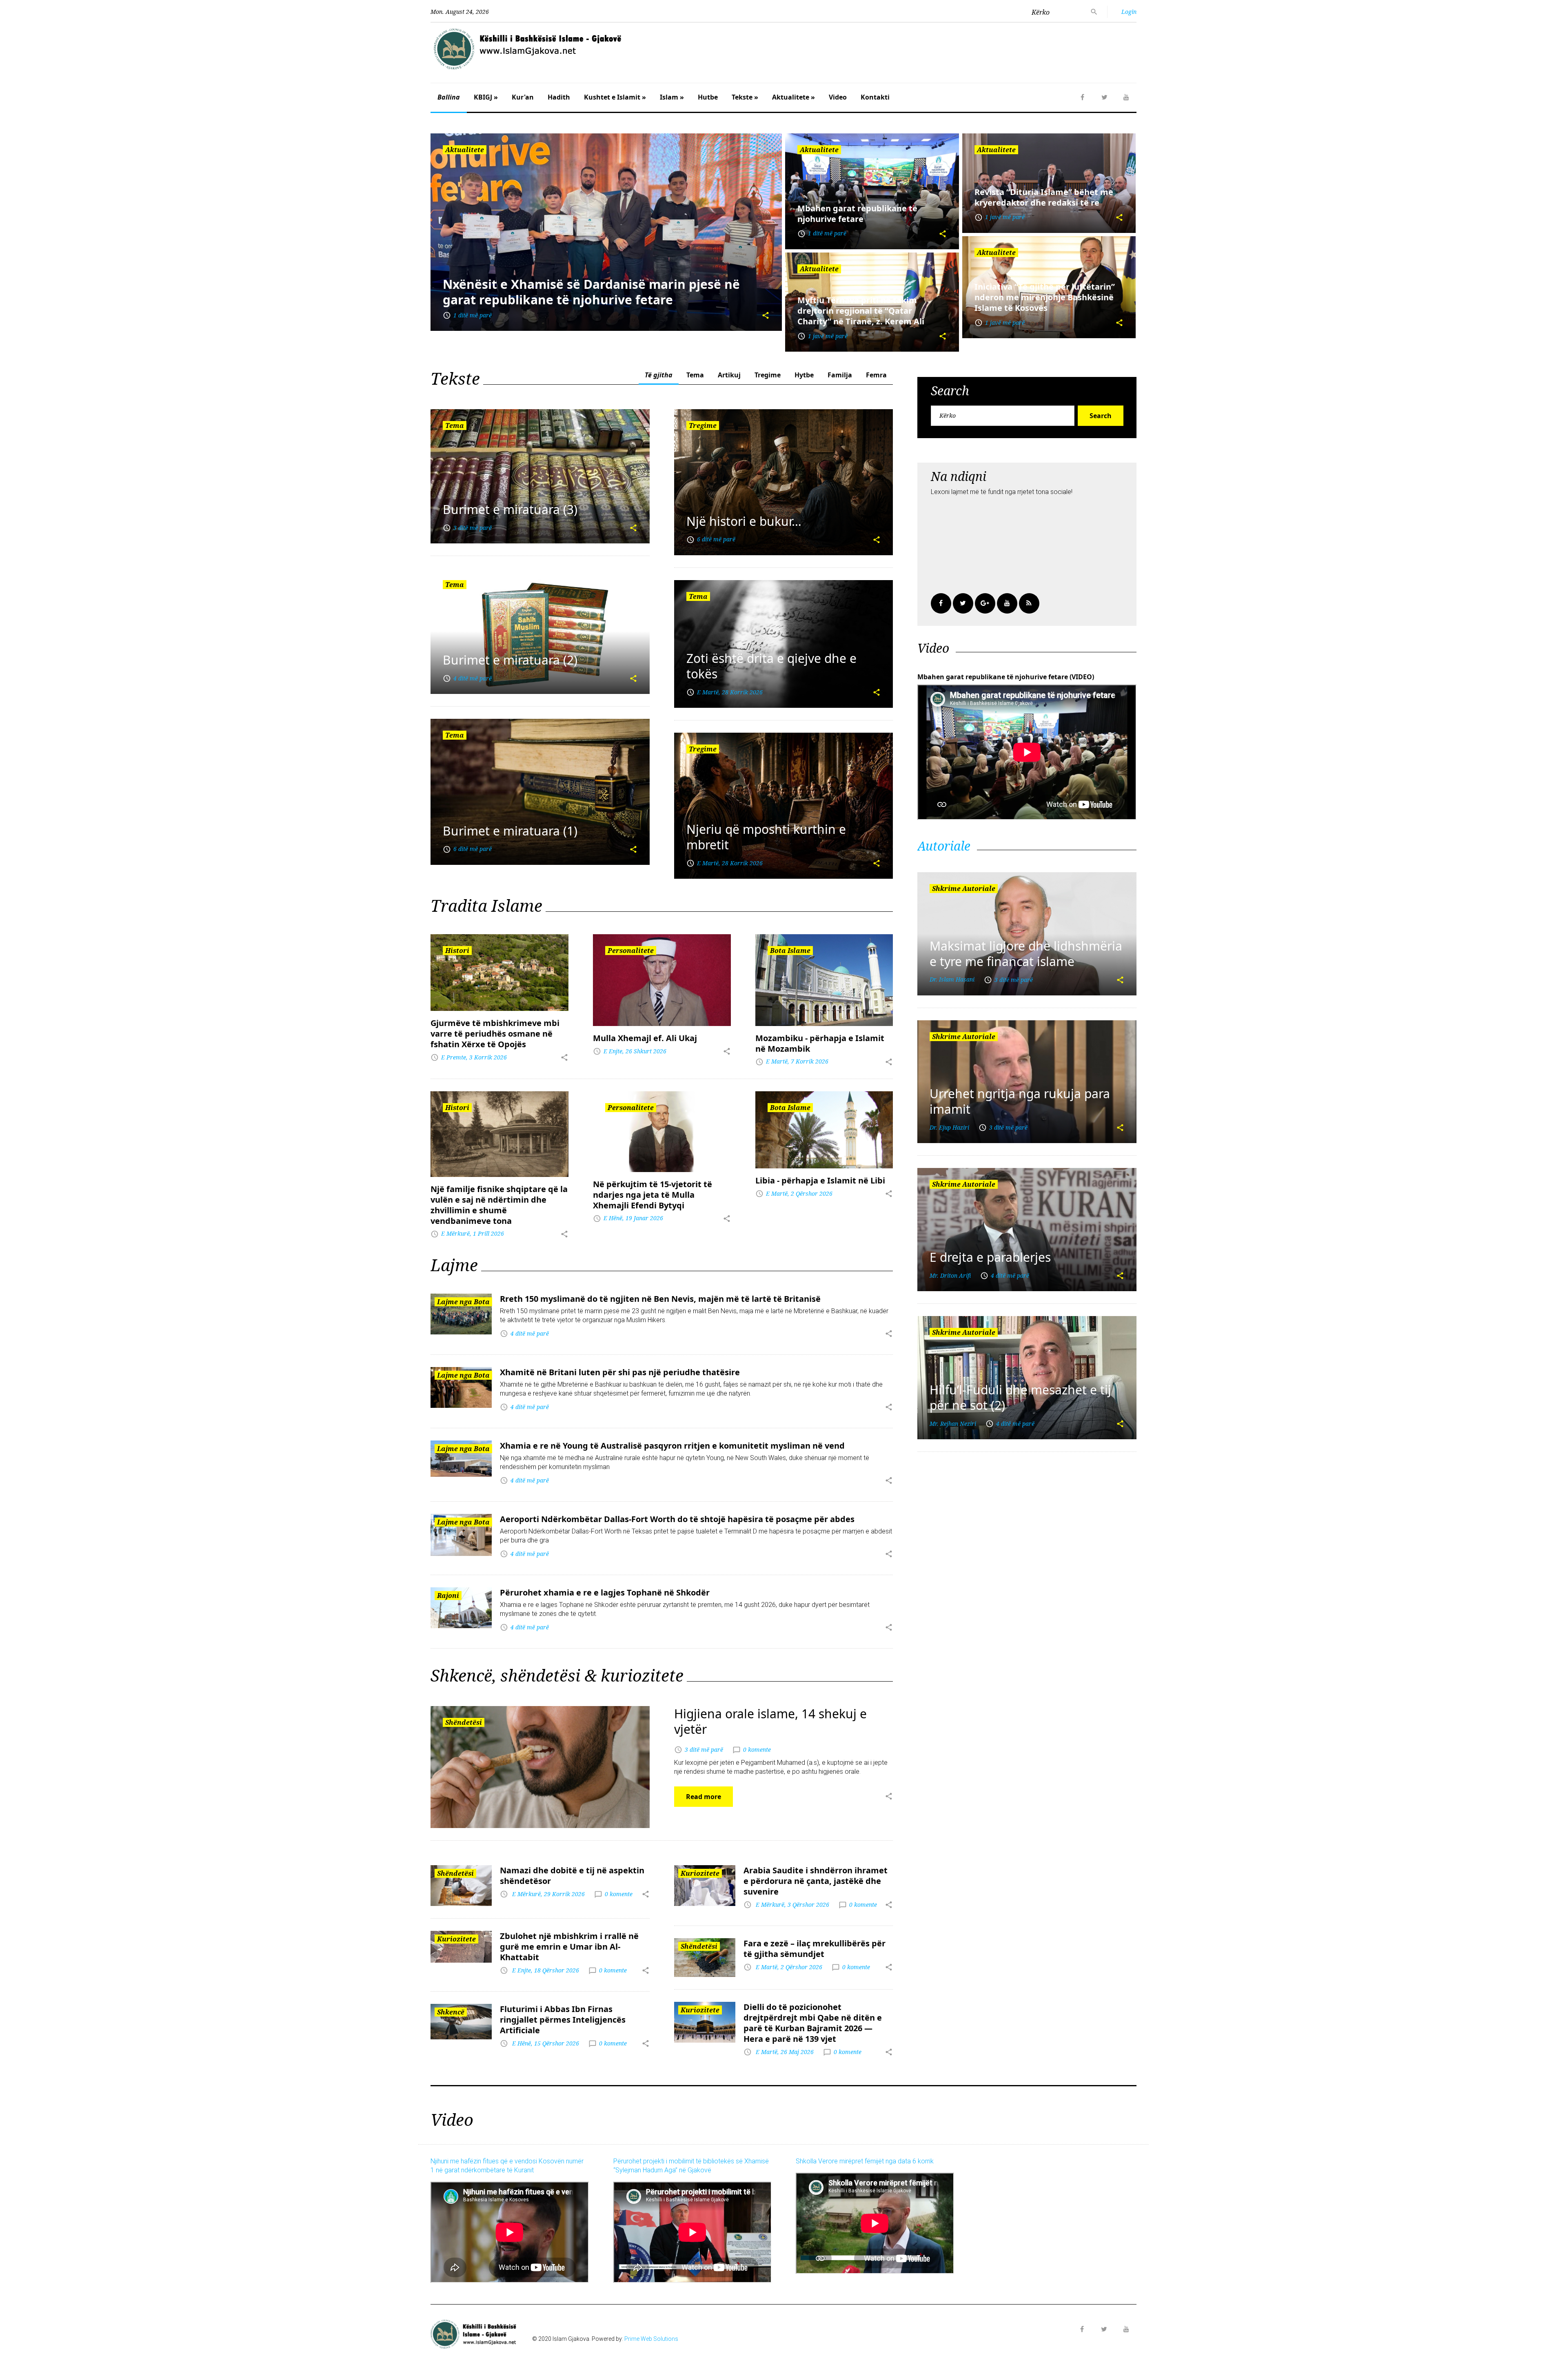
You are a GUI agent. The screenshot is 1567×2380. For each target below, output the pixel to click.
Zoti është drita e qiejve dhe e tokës (771, 666)
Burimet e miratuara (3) (510, 509)
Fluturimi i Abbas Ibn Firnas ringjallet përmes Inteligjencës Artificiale (563, 2020)
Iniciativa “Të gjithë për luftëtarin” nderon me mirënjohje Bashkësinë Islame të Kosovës (1045, 297)
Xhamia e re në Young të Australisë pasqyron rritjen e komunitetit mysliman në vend (672, 1446)
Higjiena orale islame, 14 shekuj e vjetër (770, 1721)
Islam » (672, 97)
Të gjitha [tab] (659, 375)
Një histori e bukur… (744, 521)
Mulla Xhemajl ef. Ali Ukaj (645, 1038)
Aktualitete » (793, 97)
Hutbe (708, 97)
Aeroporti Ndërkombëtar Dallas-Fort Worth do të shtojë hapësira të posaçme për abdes (677, 1519)
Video (838, 97)
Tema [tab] (695, 375)
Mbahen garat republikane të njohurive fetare (857, 214)
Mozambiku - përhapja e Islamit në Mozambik (820, 1043)
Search (1101, 416)
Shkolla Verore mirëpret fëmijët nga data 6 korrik (865, 2161)
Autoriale (944, 846)
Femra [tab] (876, 375)
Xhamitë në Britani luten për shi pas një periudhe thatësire (620, 1372)
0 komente (757, 1749)
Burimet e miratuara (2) (510, 660)
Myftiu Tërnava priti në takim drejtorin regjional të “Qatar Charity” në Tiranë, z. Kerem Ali (861, 311)
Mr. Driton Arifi (950, 1275)
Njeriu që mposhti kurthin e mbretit (766, 837)
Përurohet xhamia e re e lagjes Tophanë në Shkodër (605, 1592)
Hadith (559, 97)
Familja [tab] (840, 375)
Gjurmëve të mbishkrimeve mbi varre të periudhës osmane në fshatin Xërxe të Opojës (495, 1034)
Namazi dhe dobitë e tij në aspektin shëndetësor (572, 1876)
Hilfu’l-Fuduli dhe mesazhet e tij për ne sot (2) (1020, 1397)
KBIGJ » (486, 97)
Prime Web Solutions (651, 2339)
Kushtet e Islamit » (615, 97)
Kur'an (523, 97)
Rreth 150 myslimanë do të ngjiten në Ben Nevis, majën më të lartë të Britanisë (660, 1299)
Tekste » (745, 97)
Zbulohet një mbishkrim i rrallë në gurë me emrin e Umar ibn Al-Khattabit (569, 1947)
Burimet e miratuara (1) (510, 831)
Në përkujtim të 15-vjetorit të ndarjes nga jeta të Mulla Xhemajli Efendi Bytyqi (653, 1195)
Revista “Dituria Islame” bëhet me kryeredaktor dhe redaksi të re (1044, 197)
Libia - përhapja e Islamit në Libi (820, 1180)
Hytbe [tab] (804, 375)
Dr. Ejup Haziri (949, 1127)
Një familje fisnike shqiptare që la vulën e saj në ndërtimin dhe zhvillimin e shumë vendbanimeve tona (499, 1205)
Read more (704, 1797)
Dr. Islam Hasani (952, 979)
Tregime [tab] (768, 375)
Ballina (449, 97)
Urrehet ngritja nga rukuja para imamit (1020, 1101)
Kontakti (875, 97)
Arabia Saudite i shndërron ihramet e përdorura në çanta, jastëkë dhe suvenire (816, 1881)
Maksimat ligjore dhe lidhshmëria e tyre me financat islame (1026, 954)
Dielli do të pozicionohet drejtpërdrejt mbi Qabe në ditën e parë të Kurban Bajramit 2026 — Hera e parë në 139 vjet (813, 2023)
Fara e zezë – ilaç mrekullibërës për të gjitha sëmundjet (815, 1949)
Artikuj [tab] (729, 375)
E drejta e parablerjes (990, 1257)
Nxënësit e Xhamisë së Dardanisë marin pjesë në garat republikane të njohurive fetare (591, 292)
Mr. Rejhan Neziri (953, 1424)
